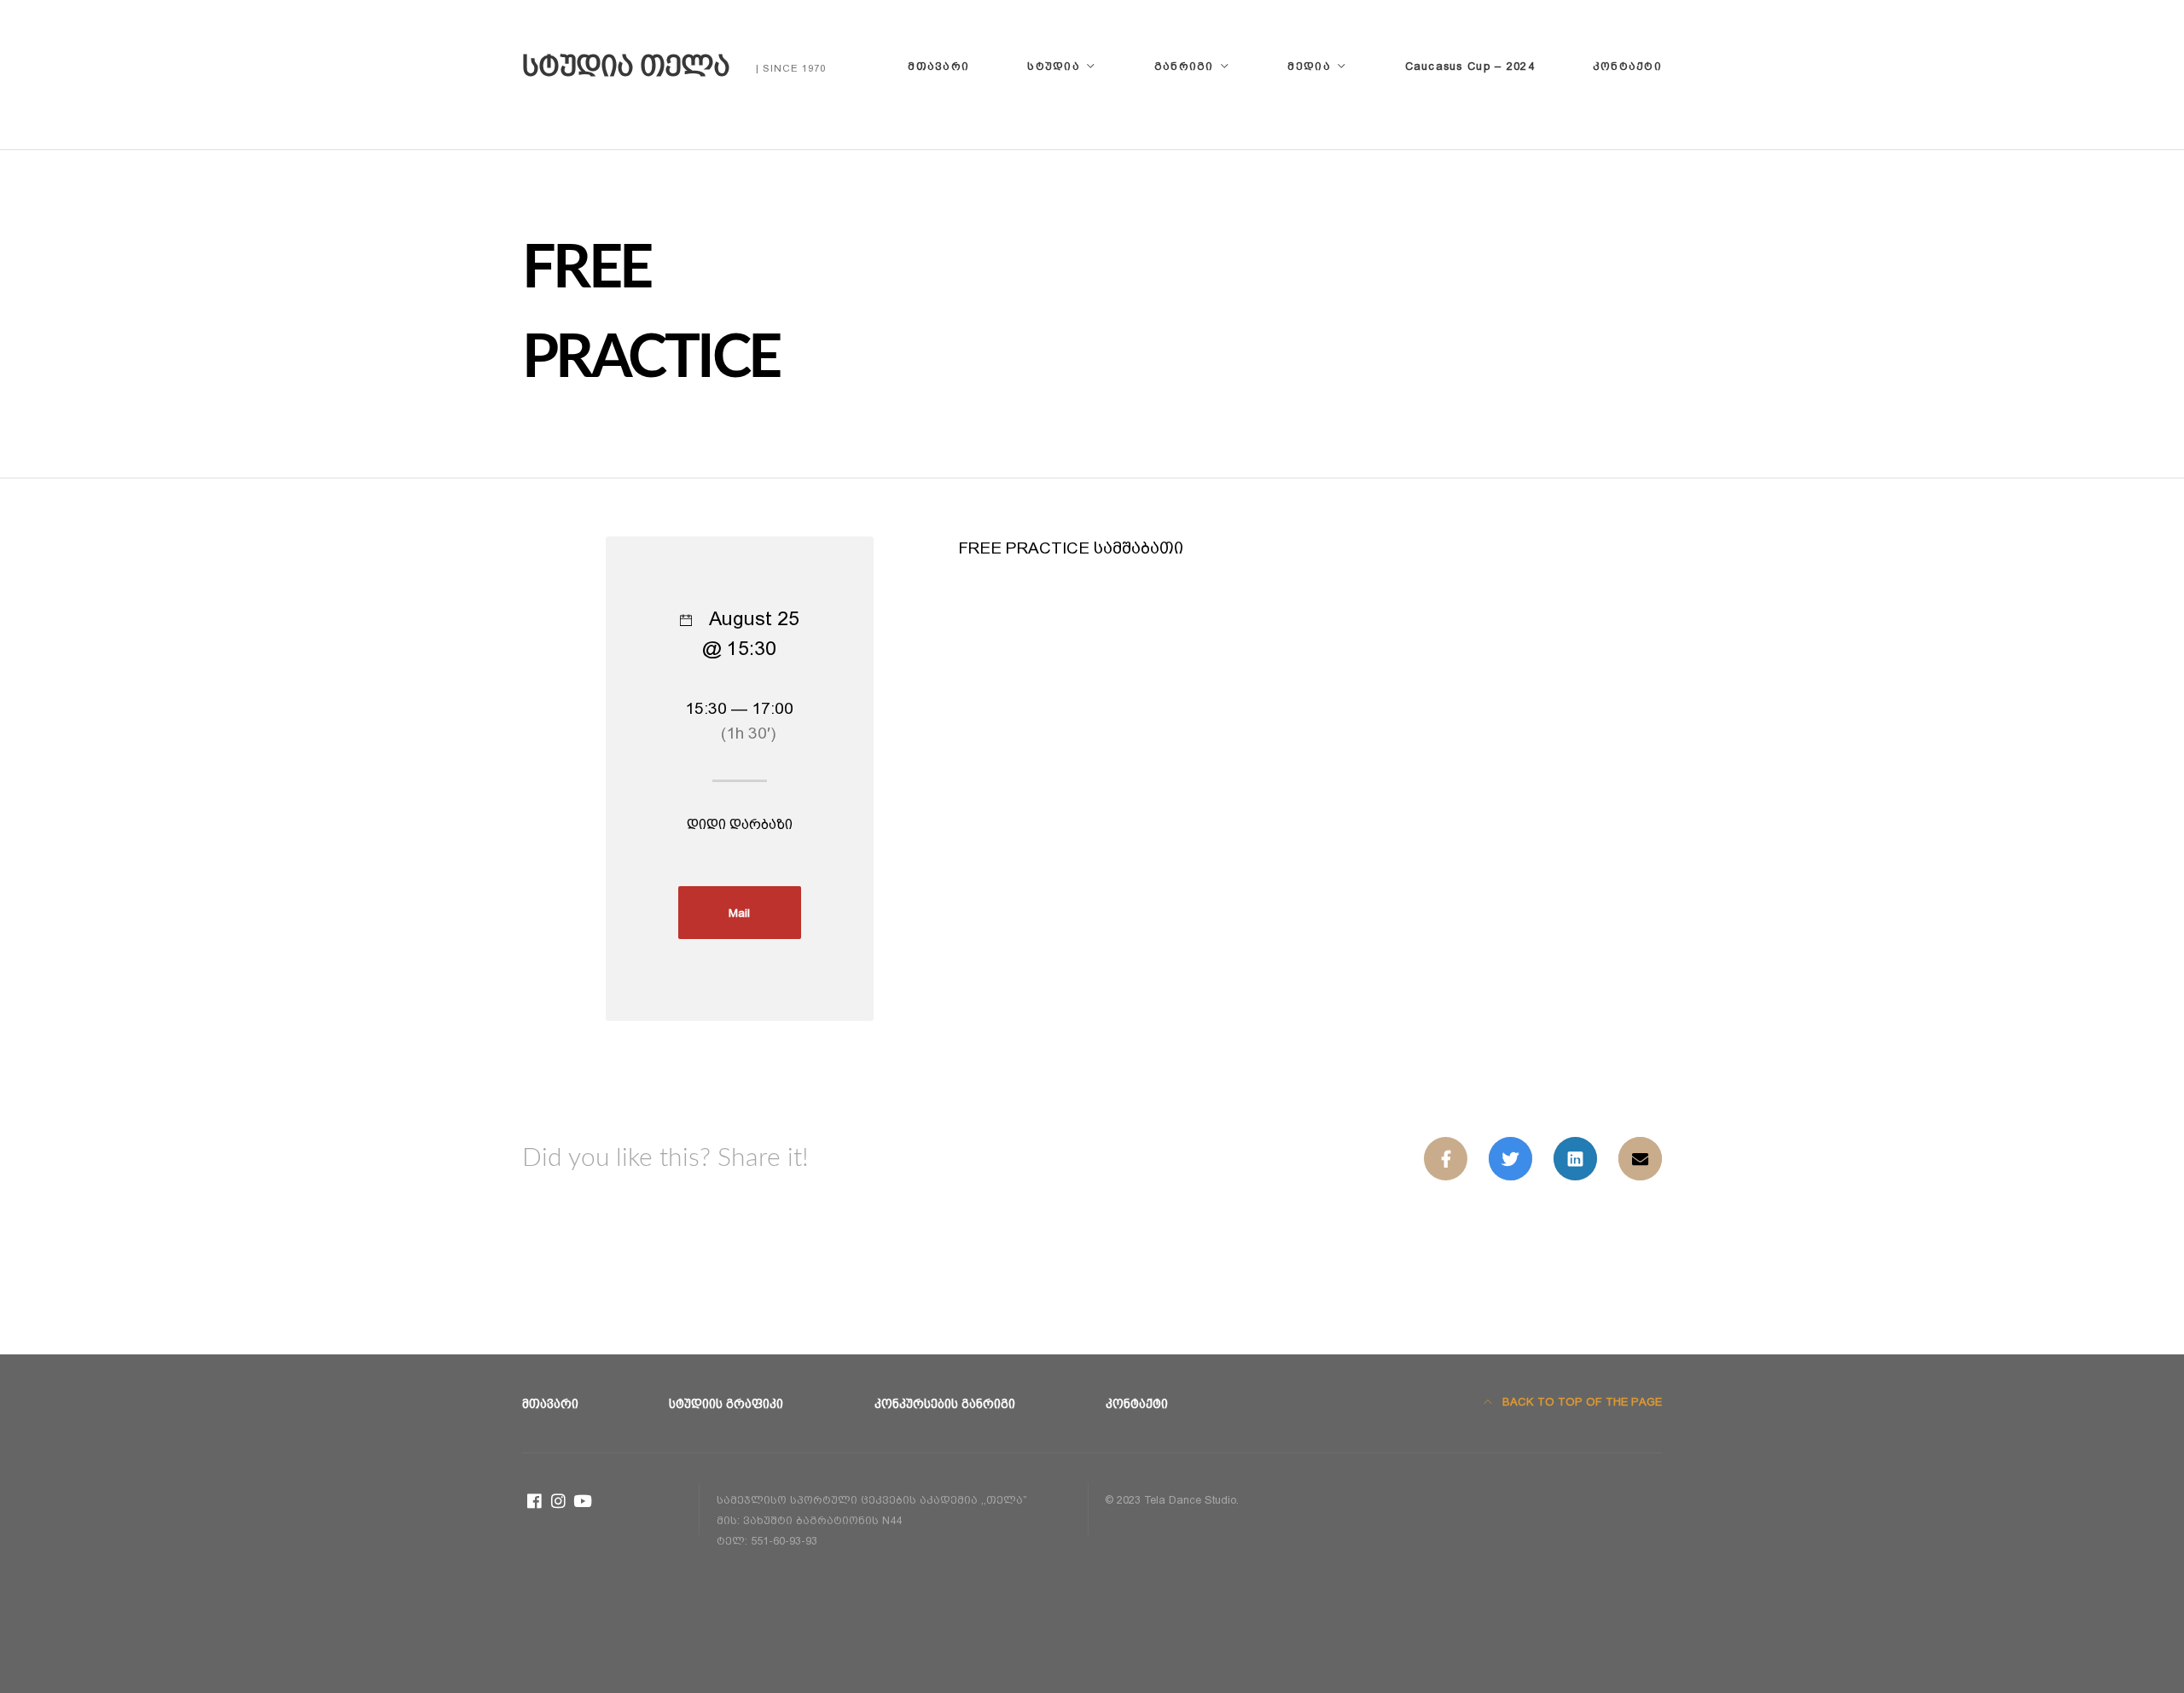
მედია (1309, 66)
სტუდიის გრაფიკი (726, 1404)
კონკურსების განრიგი (945, 1404)
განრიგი (1184, 66)
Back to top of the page (1580, 1402)
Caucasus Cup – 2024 (1470, 66)
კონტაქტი (1627, 66)
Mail (739, 913)
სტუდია (1054, 66)
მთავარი (938, 66)
